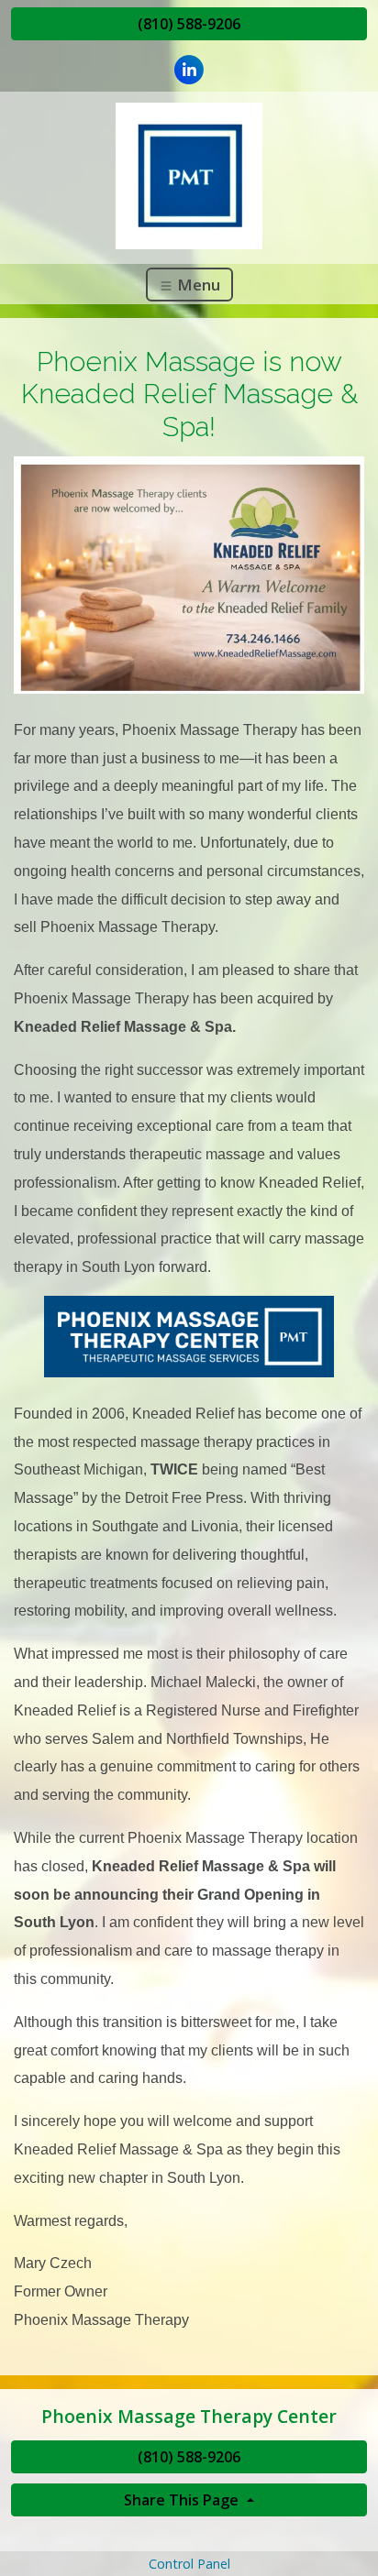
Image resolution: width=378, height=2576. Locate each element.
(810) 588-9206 (189, 24)
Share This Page (183, 2500)
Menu (197, 285)
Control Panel (189, 2564)
